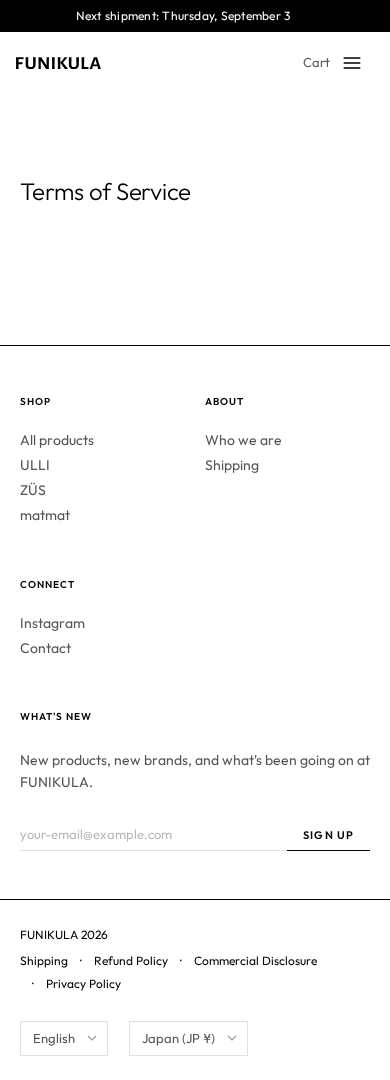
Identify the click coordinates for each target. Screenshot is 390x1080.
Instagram (52, 623)
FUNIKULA (49, 934)
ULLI (35, 465)
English (54, 1038)
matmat (45, 515)
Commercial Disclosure (255, 960)
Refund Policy (131, 960)
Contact (45, 648)
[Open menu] (352, 63)
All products (57, 440)
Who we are (243, 440)
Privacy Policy (83, 983)
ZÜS (33, 490)
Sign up (328, 835)
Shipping (232, 465)
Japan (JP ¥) (178, 1038)
